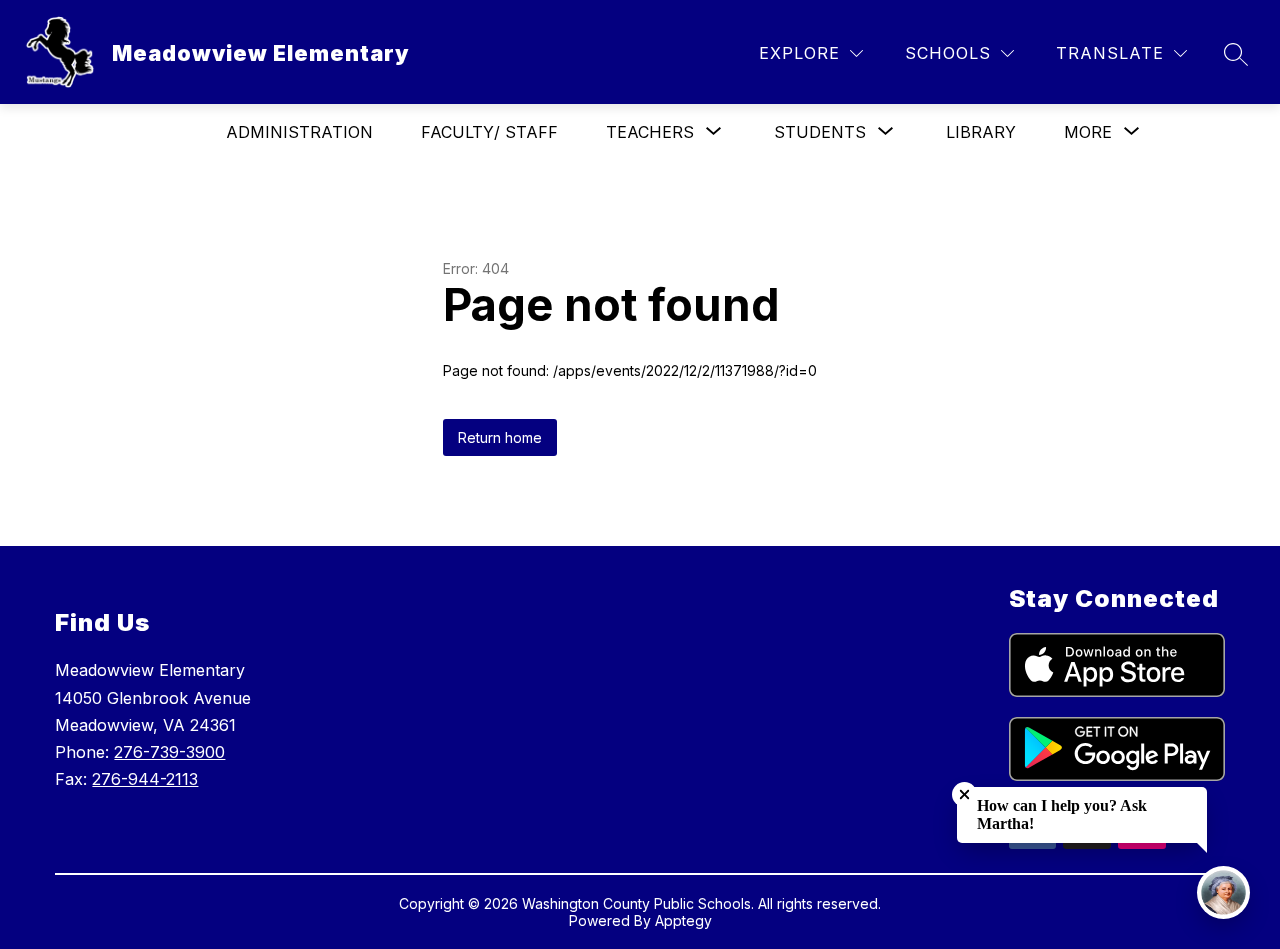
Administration (299, 132)
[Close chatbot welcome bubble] (964, 794)
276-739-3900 (169, 752)
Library (981, 132)
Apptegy (683, 920)
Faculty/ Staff (489, 132)
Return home (500, 437)
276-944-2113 (145, 779)
